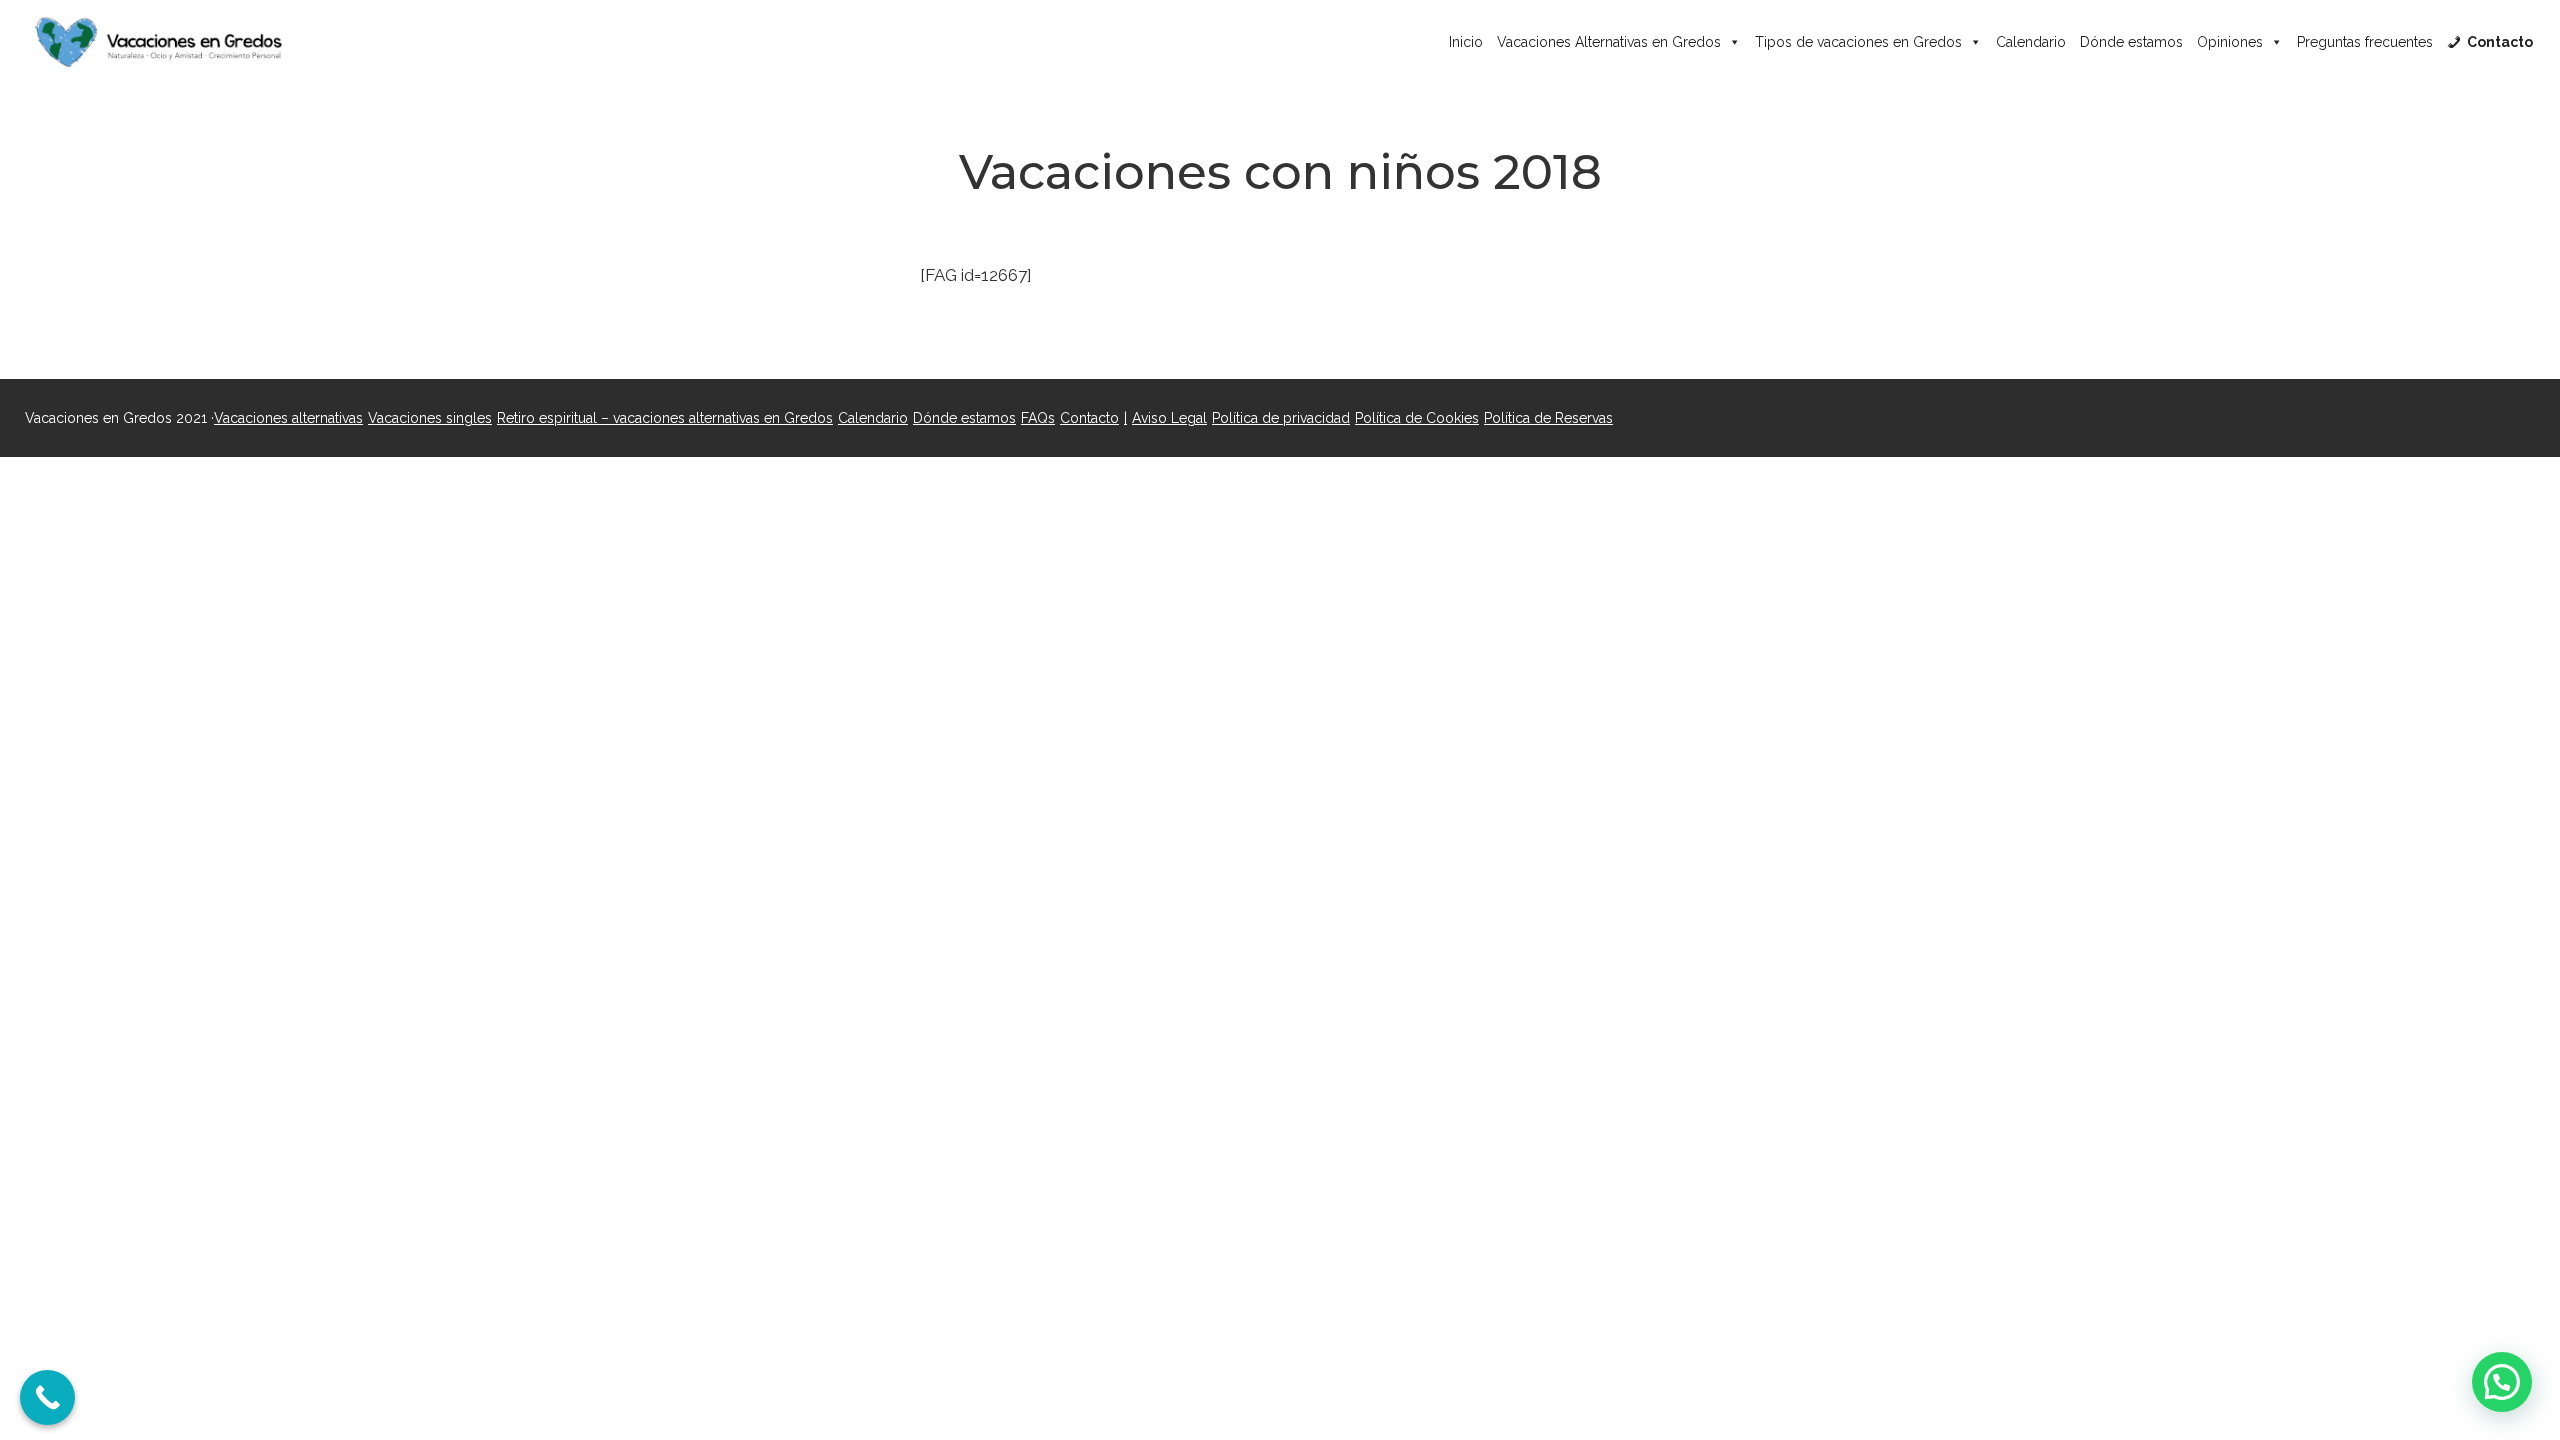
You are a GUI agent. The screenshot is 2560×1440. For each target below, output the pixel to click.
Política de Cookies (1417, 418)
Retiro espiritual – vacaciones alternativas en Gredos (665, 418)
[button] (2502, 1382)
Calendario (2031, 42)
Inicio (1466, 42)
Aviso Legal (1169, 418)
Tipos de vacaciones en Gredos (1858, 42)
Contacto (1089, 418)
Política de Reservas (1548, 418)
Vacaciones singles (430, 418)
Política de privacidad (1281, 418)
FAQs (1038, 418)
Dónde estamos (2131, 42)
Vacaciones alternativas (288, 418)
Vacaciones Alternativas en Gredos (1609, 42)
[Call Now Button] (47, 1397)
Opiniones (2230, 42)
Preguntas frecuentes (2365, 42)
